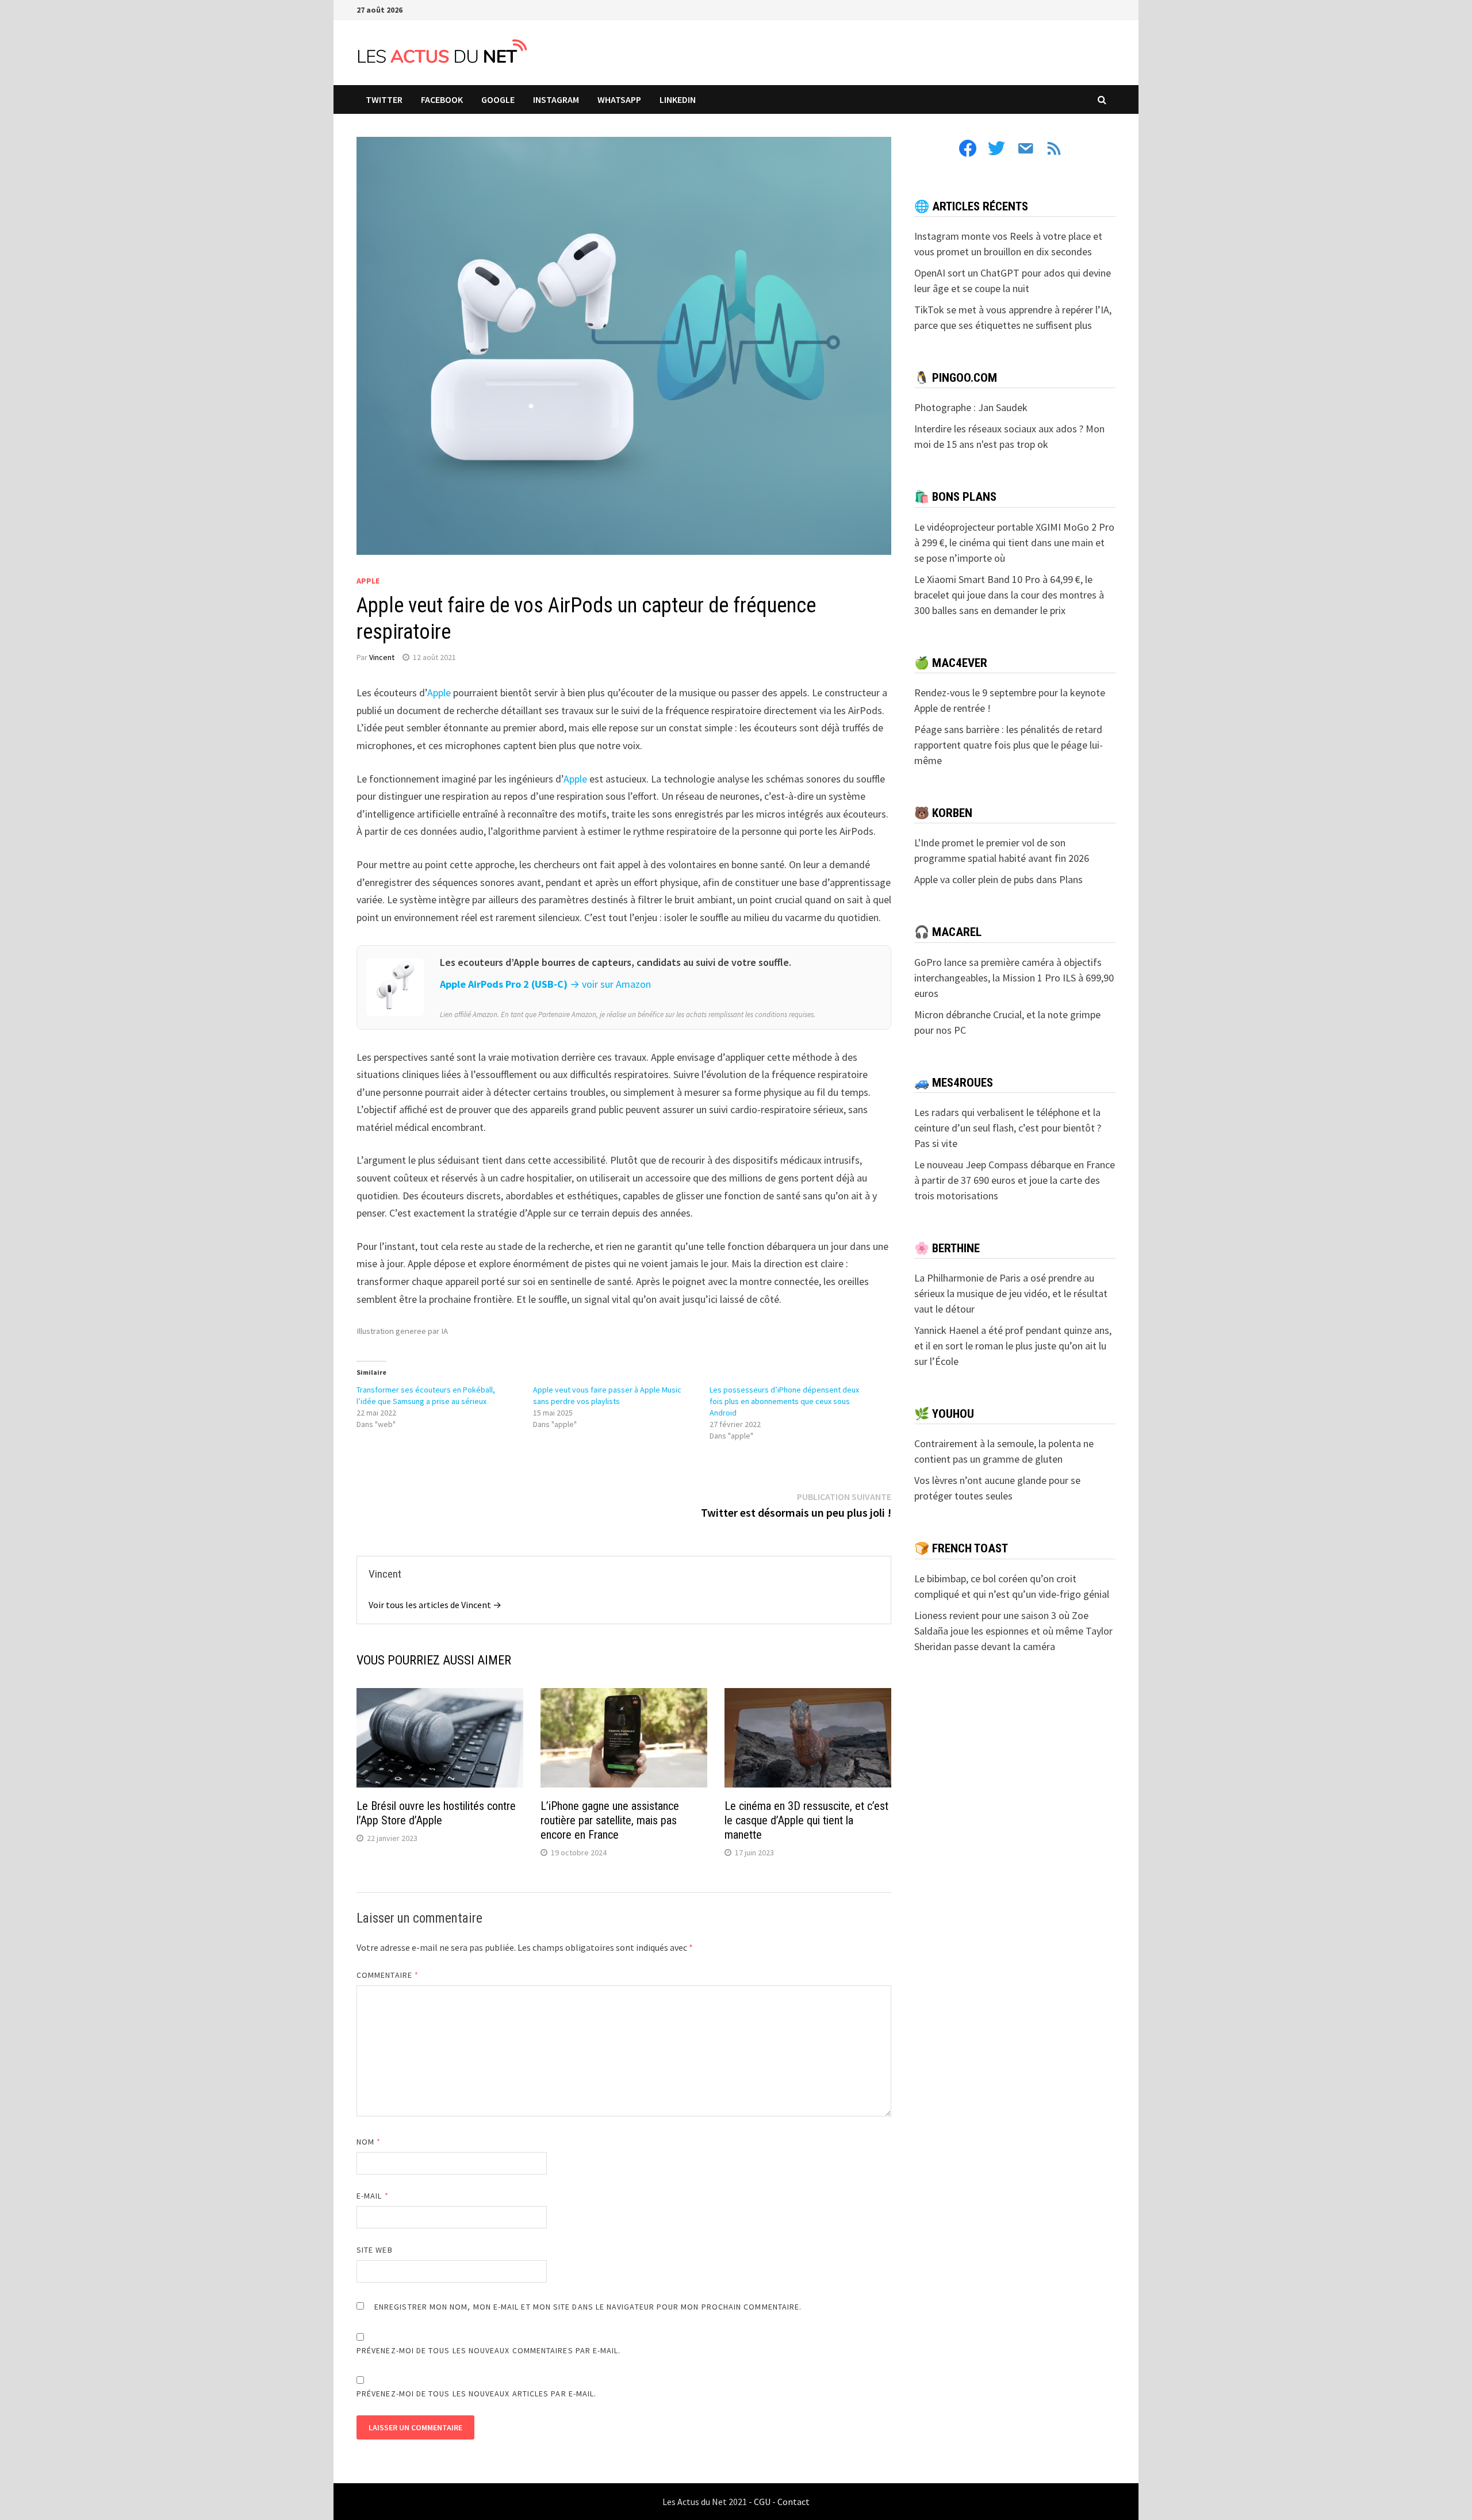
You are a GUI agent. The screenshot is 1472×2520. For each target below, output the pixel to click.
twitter (384, 99)
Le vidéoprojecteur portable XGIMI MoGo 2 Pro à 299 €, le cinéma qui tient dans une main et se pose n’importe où (1014, 542)
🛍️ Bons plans (955, 497)
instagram (556, 99)
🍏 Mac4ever (951, 663)
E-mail (373, 2196)
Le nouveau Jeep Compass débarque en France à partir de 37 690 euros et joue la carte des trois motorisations (1015, 1180)
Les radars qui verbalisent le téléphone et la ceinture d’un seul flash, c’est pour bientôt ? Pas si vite (1008, 1128)
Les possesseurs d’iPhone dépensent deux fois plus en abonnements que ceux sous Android (784, 1401)
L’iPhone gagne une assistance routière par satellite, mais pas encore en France (610, 1820)
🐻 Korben (943, 813)
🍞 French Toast (961, 1548)
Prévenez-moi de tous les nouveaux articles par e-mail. (476, 2394)
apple (368, 581)
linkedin (678, 99)
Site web (375, 2250)
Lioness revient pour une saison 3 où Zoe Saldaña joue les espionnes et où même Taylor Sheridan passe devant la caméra (1013, 1631)
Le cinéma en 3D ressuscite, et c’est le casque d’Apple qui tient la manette (806, 1820)
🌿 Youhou (944, 1414)
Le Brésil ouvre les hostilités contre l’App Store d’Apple (436, 1813)
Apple (439, 693)
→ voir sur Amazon (610, 984)
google (498, 99)
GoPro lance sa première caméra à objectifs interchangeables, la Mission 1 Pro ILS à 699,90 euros (1014, 978)
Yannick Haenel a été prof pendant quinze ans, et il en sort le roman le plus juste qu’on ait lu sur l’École (1013, 1346)
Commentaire (388, 1975)
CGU (762, 2502)
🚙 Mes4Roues (954, 1083)
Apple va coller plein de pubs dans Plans (998, 879)
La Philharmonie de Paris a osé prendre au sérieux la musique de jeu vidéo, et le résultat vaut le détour (1011, 1293)
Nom (369, 2142)
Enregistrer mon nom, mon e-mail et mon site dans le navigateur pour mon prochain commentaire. (588, 2307)
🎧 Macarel (948, 932)
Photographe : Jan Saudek (971, 407)
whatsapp (619, 99)
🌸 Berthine (947, 1248)
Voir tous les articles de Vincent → (435, 1605)
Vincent (382, 657)
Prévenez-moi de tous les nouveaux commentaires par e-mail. (489, 2350)
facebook (442, 99)
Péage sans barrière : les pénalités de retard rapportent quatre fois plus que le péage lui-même (1009, 745)
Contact (793, 2502)
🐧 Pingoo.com (956, 378)
